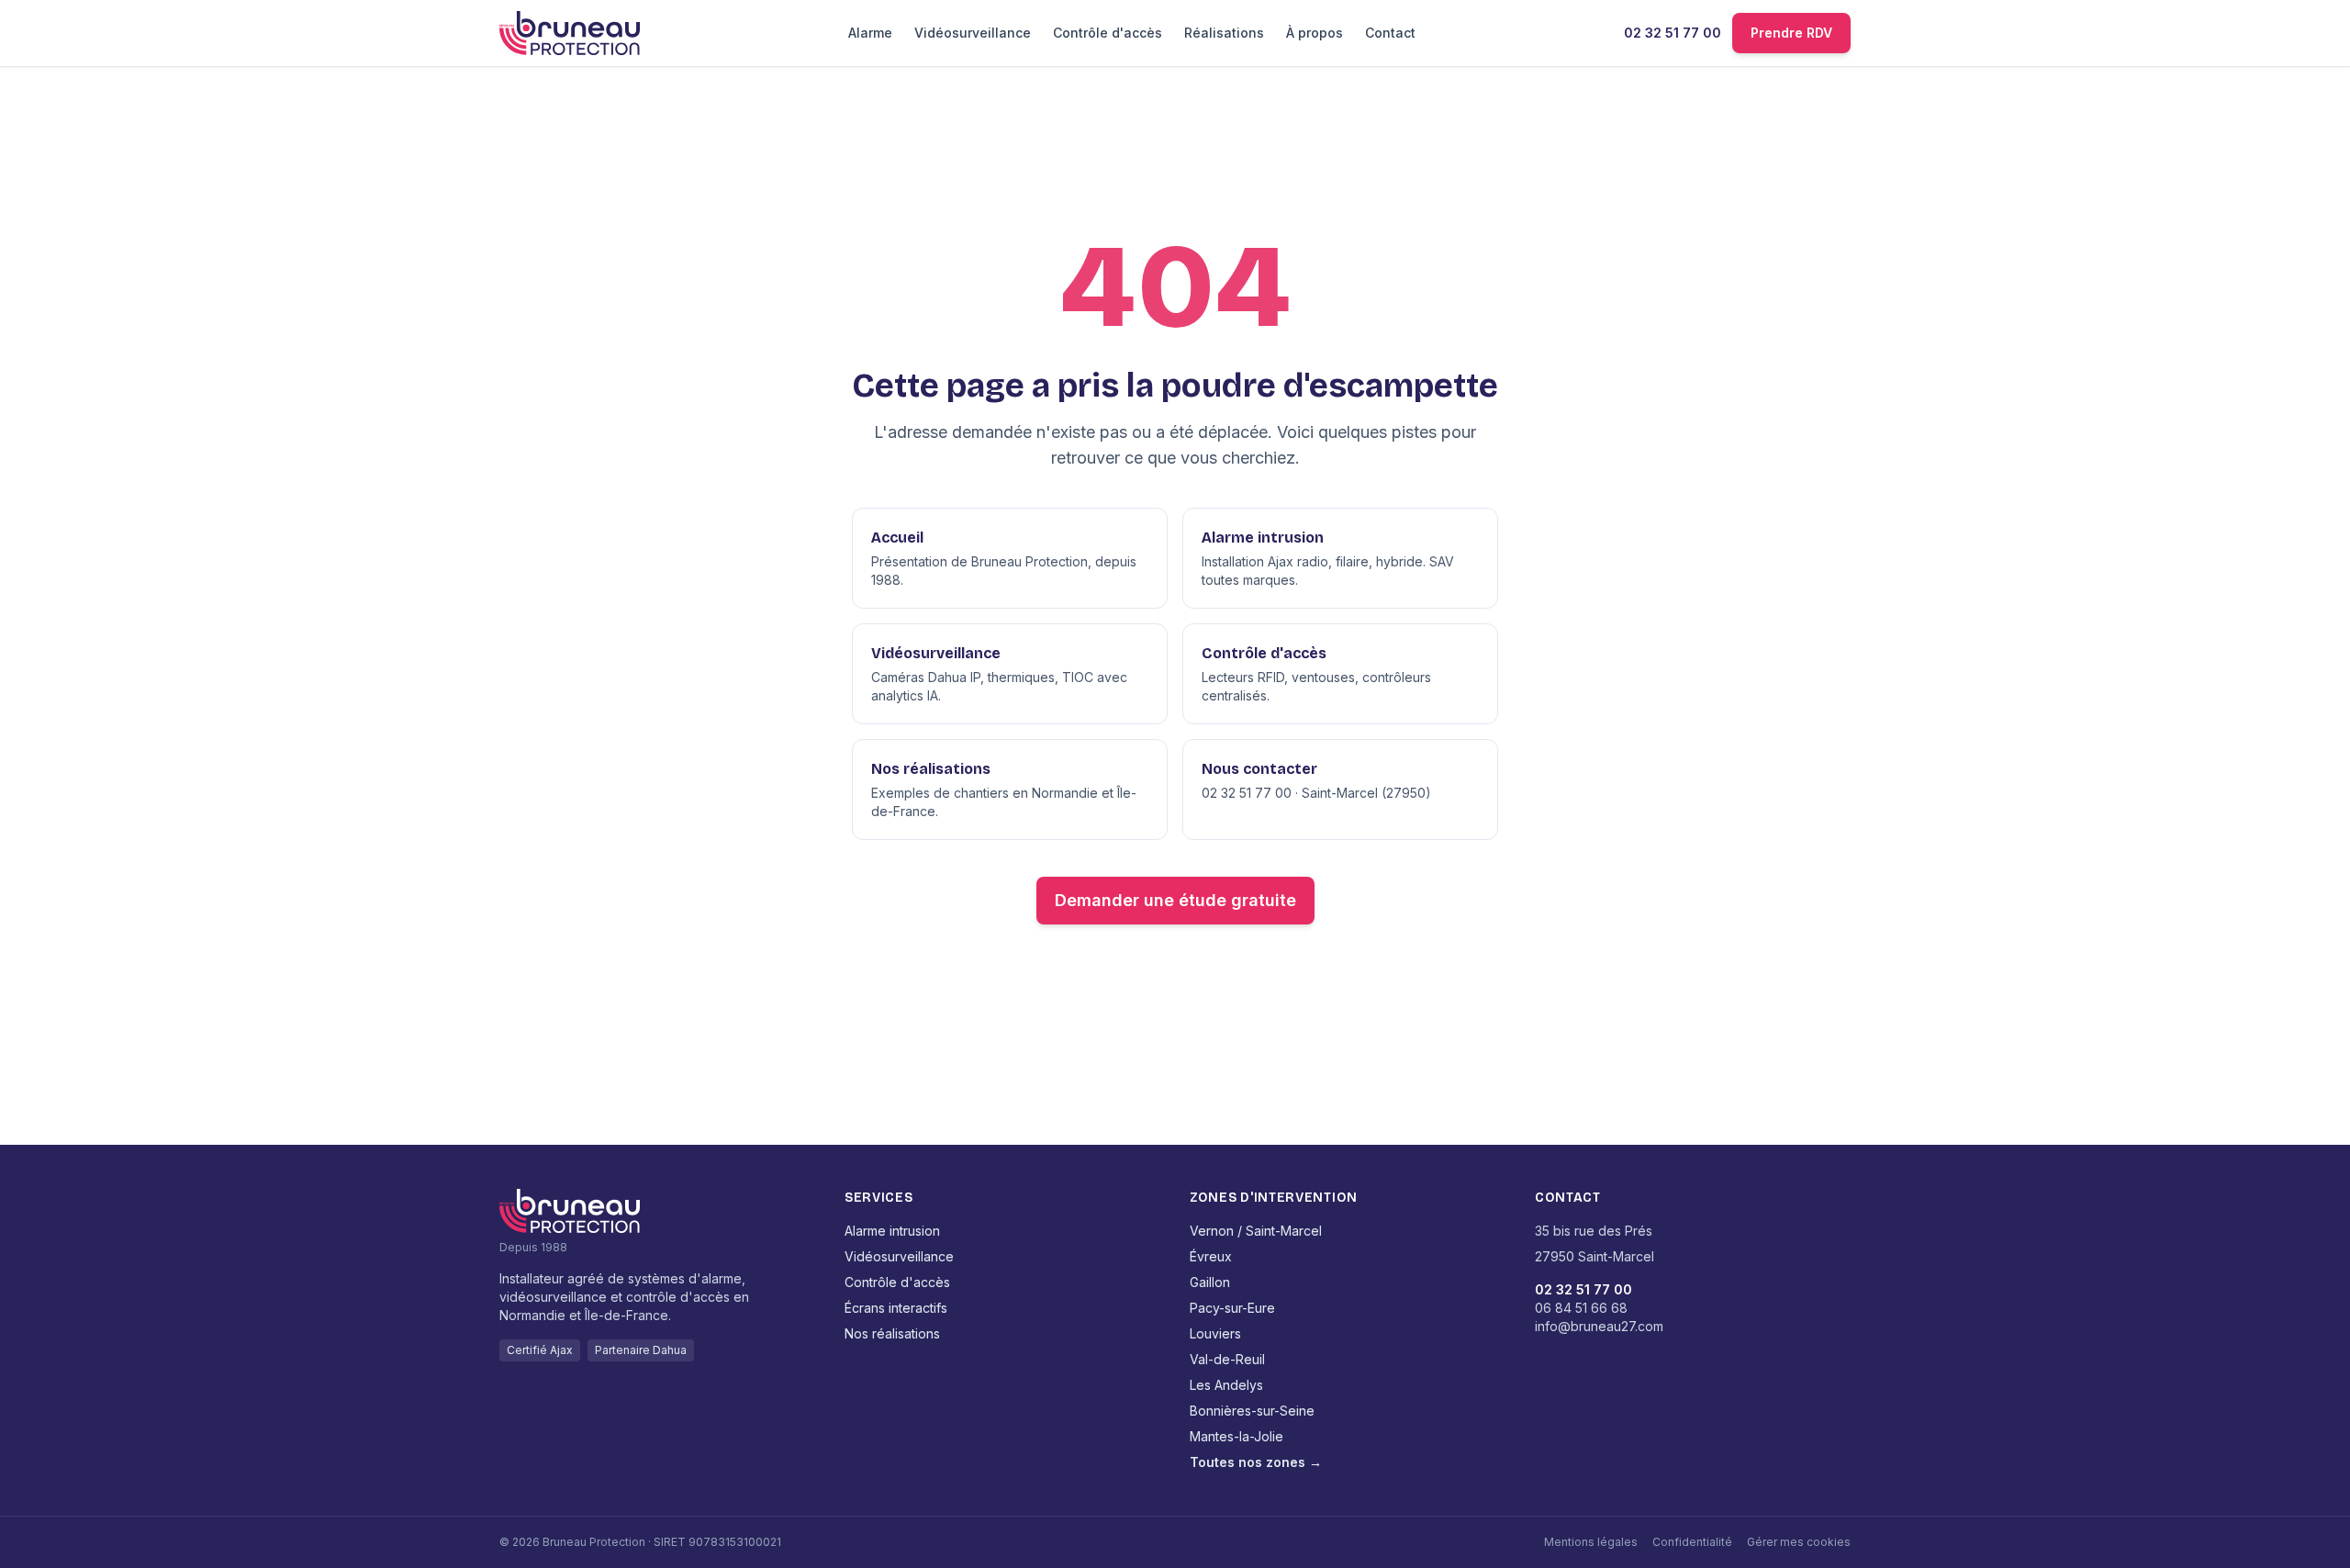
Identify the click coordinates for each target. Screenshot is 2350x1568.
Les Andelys (1226, 1385)
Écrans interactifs (896, 1308)
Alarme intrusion (892, 1231)
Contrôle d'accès (1108, 33)
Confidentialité (1692, 1542)
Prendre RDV (1791, 33)
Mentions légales (1591, 1542)
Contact (1390, 33)
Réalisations (1224, 33)
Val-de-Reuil (1227, 1359)
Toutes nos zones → (1256, 1462)
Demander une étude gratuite (1175, 900)
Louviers (1215, 1333)
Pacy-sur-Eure (1232, 1308)
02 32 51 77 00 (1673, 33)
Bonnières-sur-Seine (1252, 1411)
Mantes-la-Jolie (1237, 1436)
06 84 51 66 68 (1581, 1308)
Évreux (1211, 1256)
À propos (1315, 33)
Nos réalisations (892, 1333)
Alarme (870, 33)
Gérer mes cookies (1799, 1542)
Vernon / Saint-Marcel (1256, 1231)
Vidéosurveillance (973, 33)
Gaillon (1210, 1282)
